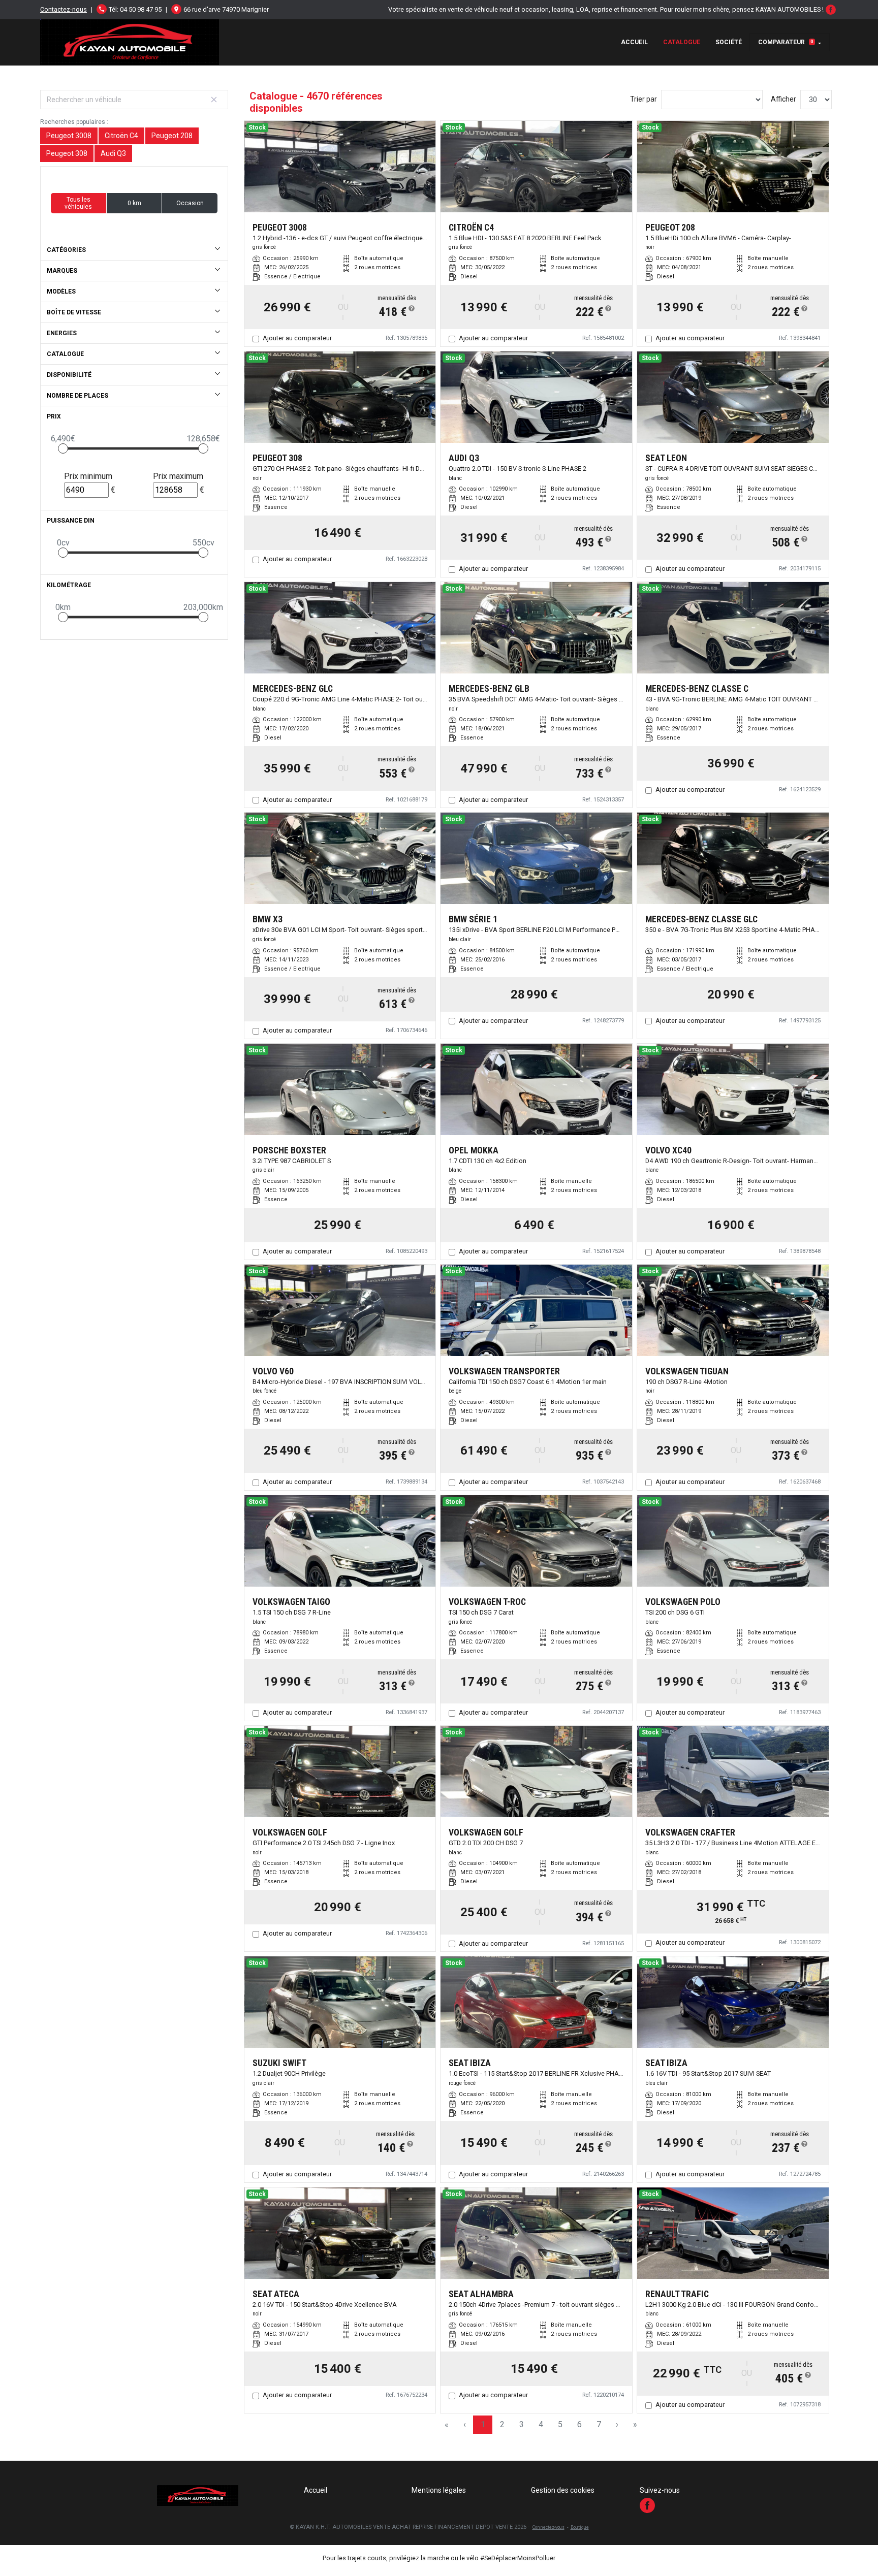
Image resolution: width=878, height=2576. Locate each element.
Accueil (634, 42)
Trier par (644, 99)
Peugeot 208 (172, 136)
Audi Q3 (113, 153)
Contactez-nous (64, 9)
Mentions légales (439, 2490)
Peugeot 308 (67, 153)
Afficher (783, 99)
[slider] (63, 448)
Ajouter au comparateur (297, 338)
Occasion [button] (190, 203)
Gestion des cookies (563, 2490)
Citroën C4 (121, 136)
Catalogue (682, 42)
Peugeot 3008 (69, 136)
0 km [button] (134, 203)
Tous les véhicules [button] (78, 203)
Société (729, 42)
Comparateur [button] (786, 42)
